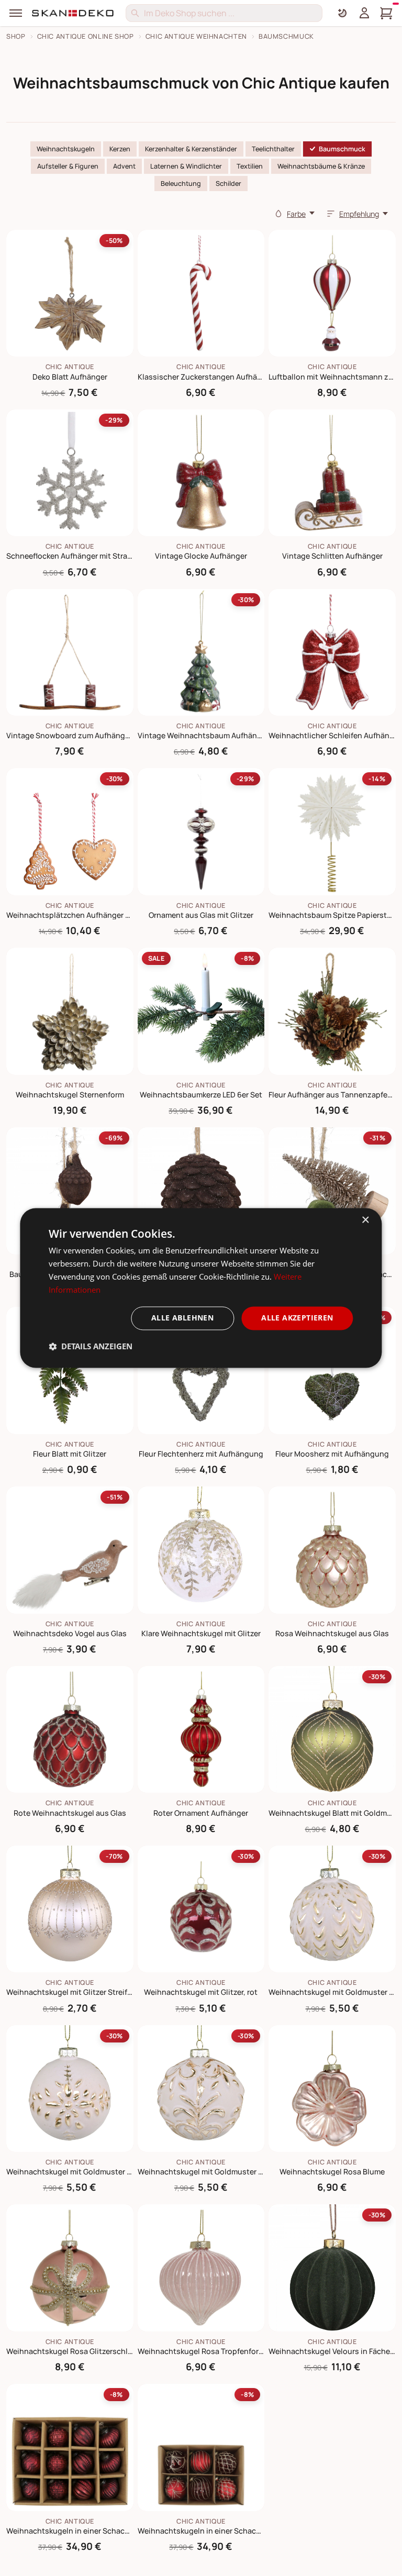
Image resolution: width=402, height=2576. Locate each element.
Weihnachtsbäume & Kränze (321, 166)
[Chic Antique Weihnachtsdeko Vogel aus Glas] (70, 1550)
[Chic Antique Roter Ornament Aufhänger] (201, 1730)
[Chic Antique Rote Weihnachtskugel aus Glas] (70, 1730)
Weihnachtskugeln (66, 149)
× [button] (365, 1220)
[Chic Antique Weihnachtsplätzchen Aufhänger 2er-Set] (70, 832)
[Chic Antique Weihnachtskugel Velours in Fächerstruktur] (332, 2268)
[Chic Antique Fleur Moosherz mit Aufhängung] (332, 1370)
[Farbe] (278, 214)
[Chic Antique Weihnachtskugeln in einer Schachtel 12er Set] (70, 2447)
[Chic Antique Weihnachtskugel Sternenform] (70, 1011)
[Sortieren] (331, 214)
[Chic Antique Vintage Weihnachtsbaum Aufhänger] (201, 653)
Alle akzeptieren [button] (297, 1318)
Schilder (228, 184)
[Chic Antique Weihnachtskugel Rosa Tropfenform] (201, 2268)
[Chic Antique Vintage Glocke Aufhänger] (201, 473)
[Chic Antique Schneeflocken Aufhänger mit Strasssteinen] (70, 473)
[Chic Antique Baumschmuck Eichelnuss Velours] (70, 1191)
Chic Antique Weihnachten (196, 36)
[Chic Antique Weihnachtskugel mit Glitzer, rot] (201, 1909)
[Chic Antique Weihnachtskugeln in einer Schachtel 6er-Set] (201, 2447)
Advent (124, 166)
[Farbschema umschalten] (342, 13)
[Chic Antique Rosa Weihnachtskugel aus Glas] (332, 1550)
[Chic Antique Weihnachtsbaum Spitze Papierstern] (332, 832)
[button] (91, 1347)
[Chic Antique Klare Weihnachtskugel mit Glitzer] (201, 1550)
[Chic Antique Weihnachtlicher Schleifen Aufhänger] (332, 653)
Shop (16, 36)
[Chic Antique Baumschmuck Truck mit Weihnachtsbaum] (332, 1191)
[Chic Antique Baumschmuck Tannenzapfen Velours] (201, 1191)
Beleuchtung (181, 184)
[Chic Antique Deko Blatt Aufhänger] (70, 293)
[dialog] (201, 1288)
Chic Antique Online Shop (86, 36)
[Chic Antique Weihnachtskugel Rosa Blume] (332, 2089)
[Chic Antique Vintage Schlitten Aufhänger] (332, 473)
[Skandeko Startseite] (73, 13)
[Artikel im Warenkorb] (386, 13)
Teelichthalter (273, 149)
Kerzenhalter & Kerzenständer (191, 149)
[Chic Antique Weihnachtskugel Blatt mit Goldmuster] (332, 1730)
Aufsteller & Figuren (68, 166)
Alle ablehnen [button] (182, 1318)
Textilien (250, 166)
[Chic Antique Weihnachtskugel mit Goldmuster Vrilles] (201, 2089)
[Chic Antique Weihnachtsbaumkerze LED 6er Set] (201, 1011)
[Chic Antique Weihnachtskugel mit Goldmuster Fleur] (70, 2089)
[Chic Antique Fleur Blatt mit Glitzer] (70, 1370)
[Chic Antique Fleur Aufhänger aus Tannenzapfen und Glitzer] (332, 1011)
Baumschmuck (286, 36)
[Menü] (16, 13)
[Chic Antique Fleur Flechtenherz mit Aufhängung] (201, 1370)
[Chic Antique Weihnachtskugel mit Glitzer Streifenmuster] (70, 1909)
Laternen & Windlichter (186, 166)
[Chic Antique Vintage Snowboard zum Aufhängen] (70, 653)
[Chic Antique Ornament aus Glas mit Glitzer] (201, 832)
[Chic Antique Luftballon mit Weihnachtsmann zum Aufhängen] (332, 293)
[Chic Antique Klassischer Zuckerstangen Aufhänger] (201, 293)
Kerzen (120, 149)
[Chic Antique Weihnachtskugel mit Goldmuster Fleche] (332, 1909)
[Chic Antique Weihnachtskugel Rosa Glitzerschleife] (70, 2268)
